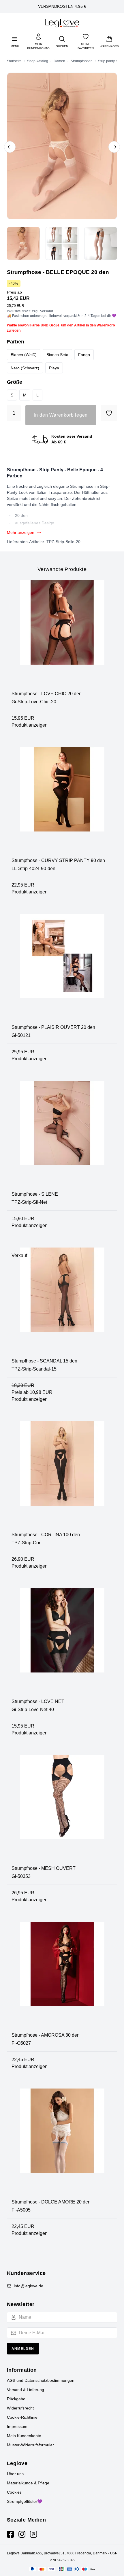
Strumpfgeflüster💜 (25, 2501)
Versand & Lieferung (26, 2390)
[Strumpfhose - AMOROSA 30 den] (62, 1977)
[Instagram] (22, 2534)
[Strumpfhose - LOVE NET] (62, 1643)
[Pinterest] (33, 2534)
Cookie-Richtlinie (22, 2417)
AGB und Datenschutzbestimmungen (41, 2380)
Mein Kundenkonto (24, 2436)
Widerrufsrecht (20, 2408)
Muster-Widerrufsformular (30, 2445)
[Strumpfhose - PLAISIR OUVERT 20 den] (62, 969)
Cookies (14, 2492)
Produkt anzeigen (30, 725)
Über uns (15, 2474)
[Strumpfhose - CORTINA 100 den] (62, 1476)
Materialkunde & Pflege (28, 2483)
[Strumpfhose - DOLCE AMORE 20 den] (62, 2144)
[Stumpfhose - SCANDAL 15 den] (62, 1303)
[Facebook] (10, 2534)
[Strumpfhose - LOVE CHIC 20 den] (62, 635)
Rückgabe (16, 2399)
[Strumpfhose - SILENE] (62, 1136)
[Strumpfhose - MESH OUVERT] (62, 1810)
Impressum (17, 2426)
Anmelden (23, 2349)
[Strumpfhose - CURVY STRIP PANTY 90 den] (62, 802)
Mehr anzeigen (21, 532)
